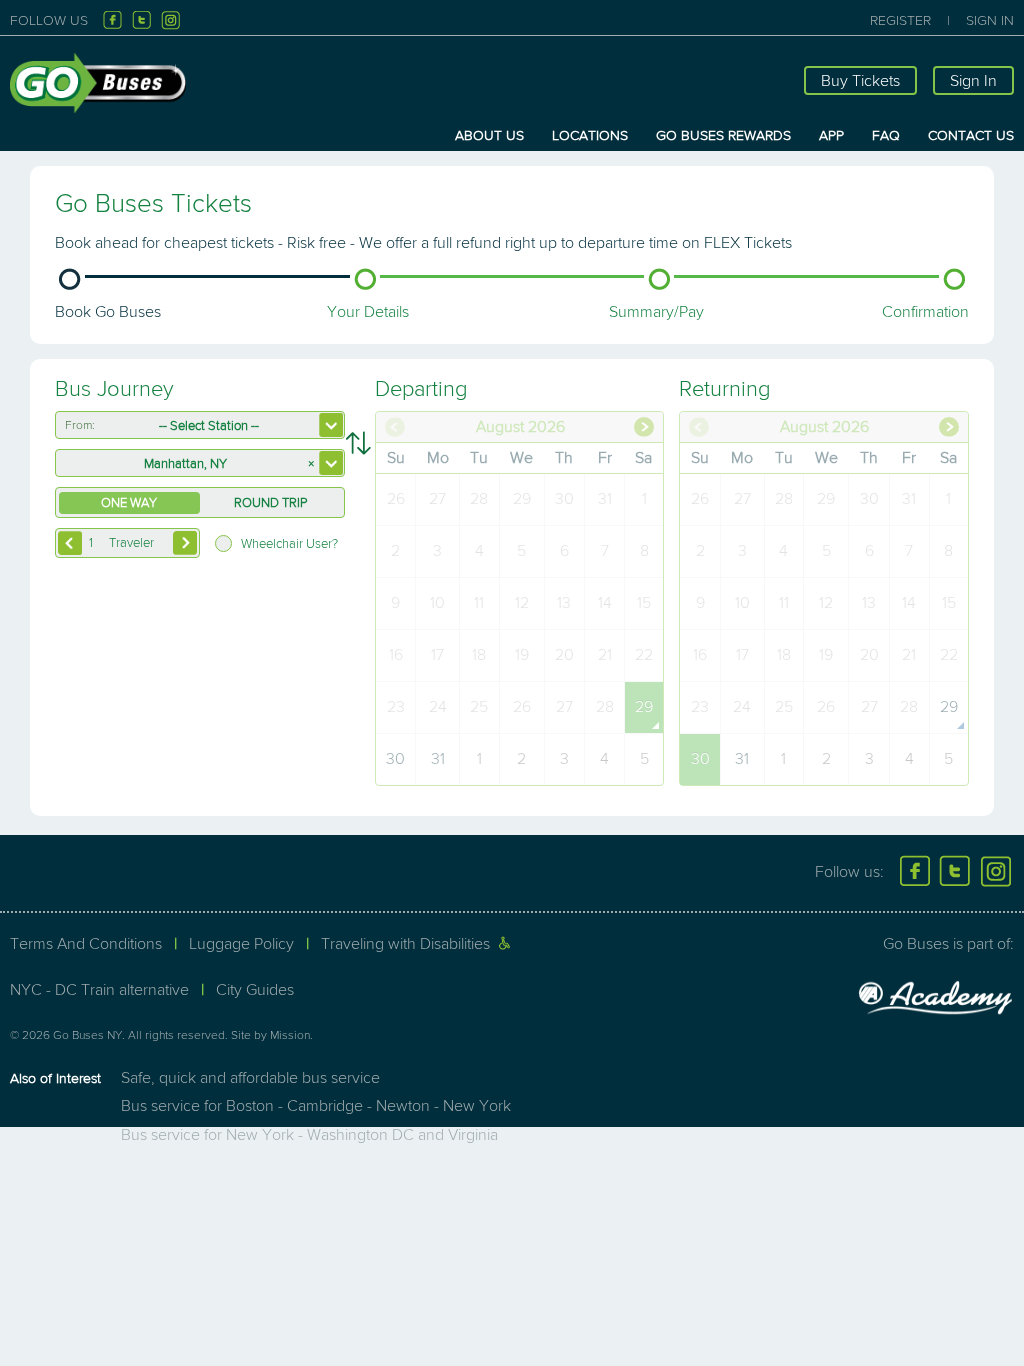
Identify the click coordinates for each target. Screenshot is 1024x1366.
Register (900, 20)
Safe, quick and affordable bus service (250, 1078)
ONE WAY (129, 503)
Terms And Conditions (86, 944)
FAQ (886, 135)
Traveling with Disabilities (405, 944)
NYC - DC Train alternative (99, 990)
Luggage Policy (241, 944)
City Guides (255, 990)
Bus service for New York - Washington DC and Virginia (309, 1135)
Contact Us (971, 135)
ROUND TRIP (270, 503)
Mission (290, 1035)
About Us (489, 135)
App (831, 135)
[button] (185, 543)
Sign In (990, 20)
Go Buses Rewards (723, 135)
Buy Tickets (860, 81)
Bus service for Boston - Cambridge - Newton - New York (316, 1106)
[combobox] (200, 425)
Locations (590, 135)
